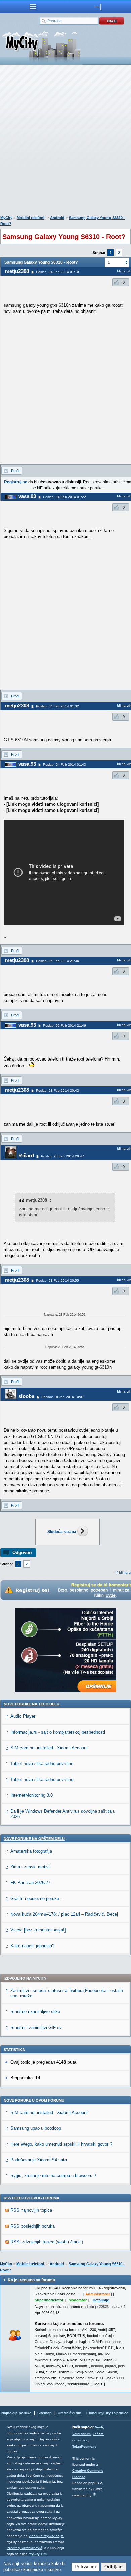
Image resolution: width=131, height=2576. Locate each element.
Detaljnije (101, 2300)
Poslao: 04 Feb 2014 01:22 (64, 497)
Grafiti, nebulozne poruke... (37, 1898)
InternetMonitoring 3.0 (32, 1795)
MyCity (6, 218)
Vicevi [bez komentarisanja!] (38, 1930)
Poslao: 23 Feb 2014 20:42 (57, 1091)
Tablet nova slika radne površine (42, 1764)
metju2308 (17, 271)
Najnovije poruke (16, 2413)
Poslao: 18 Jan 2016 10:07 (63, 1397)
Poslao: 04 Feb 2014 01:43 (64, 765)
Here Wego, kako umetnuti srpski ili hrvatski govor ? (61, 2144)
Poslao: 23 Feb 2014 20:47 (62, 1156)
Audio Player (23, 1716)
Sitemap (45, 2413)
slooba (26, 1396)
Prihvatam (85, 2567)
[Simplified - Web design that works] (94, 2494)
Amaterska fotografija (31, 1851)
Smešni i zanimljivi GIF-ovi (37, 2027)
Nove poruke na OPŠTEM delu (34, 1839)
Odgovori (22, 1553)
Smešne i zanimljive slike (35, 2012)
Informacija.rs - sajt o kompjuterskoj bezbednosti (58, 1732)
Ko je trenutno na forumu (31, 2280)
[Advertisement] (65, 141)
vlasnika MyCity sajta (46, 2536)
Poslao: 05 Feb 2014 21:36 (57, 961)
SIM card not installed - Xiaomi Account (49, 1748)
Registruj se (16, 482)
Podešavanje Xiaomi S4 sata (39, 2160)
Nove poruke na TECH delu (32, 1704)
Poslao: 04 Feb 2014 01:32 (57, 706)
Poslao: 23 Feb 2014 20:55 (57, 1280)
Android (57, 218)
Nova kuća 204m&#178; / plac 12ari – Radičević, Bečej (64, 1914)
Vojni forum (81, 2434)
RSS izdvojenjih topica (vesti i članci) (47, 2242)
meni (33, 7)
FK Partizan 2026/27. (31, 1883)
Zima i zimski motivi (30, 1867)
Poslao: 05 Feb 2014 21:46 (64, 1025)
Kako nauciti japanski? (32, 1946)
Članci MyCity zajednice (107, 2413)
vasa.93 (27, 496)
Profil (15, 471)
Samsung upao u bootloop (36, 2128)
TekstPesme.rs (84, 2446)
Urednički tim (70, 2413)
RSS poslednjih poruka (33, 2226)
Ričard (26, 1155)
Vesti (99, 2427)
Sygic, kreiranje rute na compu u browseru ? (53, 2176)
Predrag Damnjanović (25, 2548)
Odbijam (114, 2567)
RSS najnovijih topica (31, 2210)
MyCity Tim (38, 2554)
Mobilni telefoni (31, 218)
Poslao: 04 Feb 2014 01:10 (57, 272)
